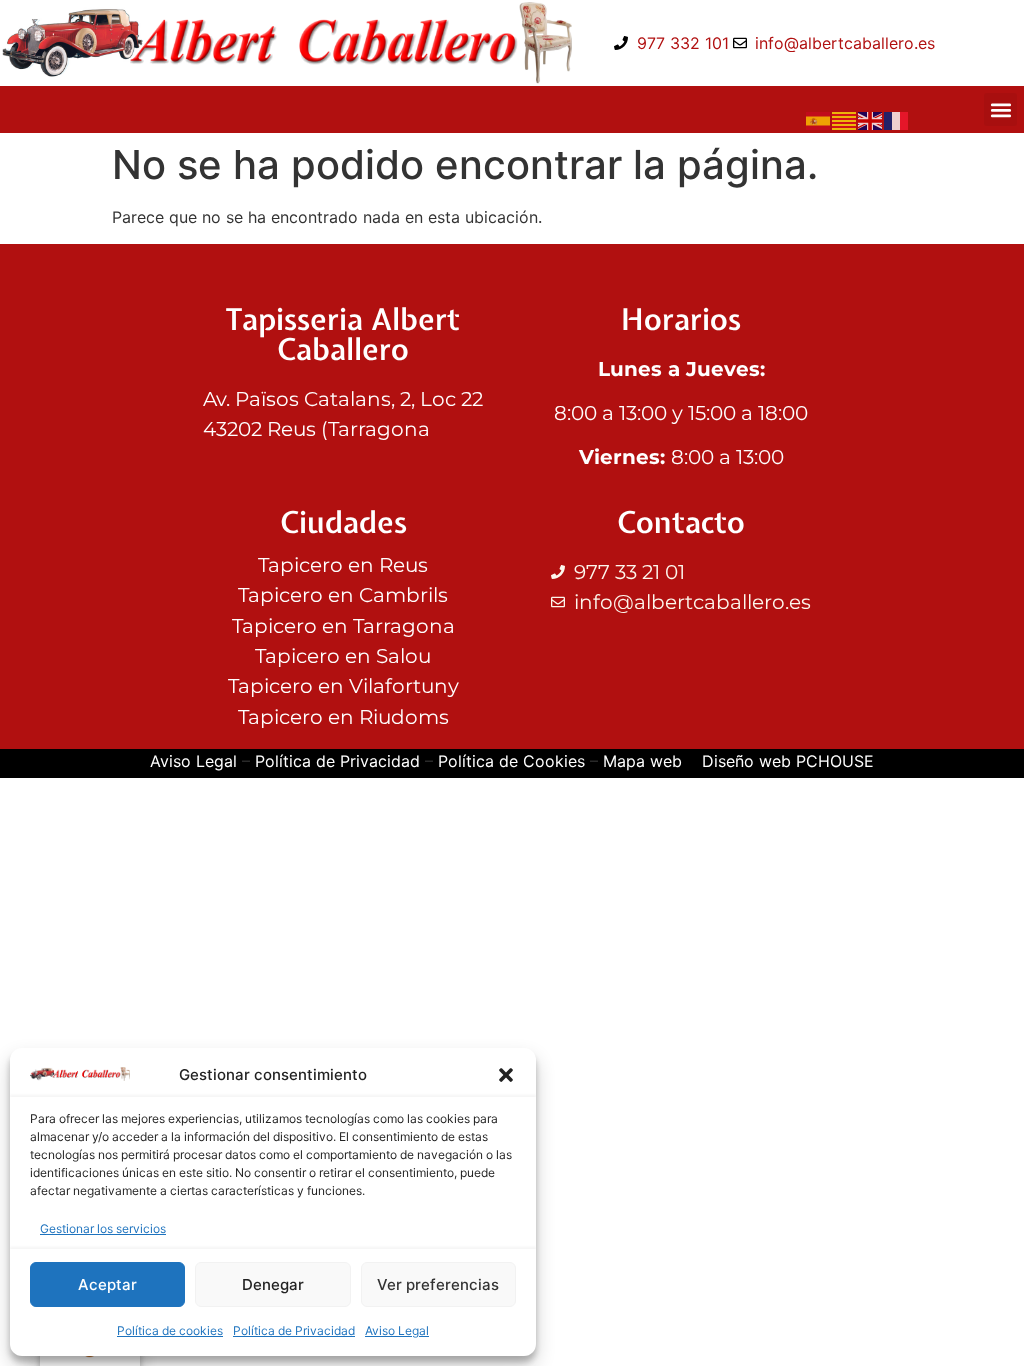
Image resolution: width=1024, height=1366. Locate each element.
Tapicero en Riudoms (343, 717)
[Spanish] (819, 119)
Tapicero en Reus (343, 565)
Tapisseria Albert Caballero (343, 334)
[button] (506, 1075)
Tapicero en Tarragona (343, 626)
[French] (897, 119)
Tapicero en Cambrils (343, 595)
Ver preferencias (438, 1284)
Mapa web (642, 761)
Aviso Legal (397, 1330)
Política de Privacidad (294, 1330)
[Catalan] (845, 119)
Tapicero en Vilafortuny (343, 686)
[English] (871, 119)
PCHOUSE (835, 761)
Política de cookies (170, 1330)
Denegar (273, 1284)
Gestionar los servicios (103, 1228)
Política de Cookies (511, 761)
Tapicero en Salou (343, 656)
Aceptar (107, 1284)
